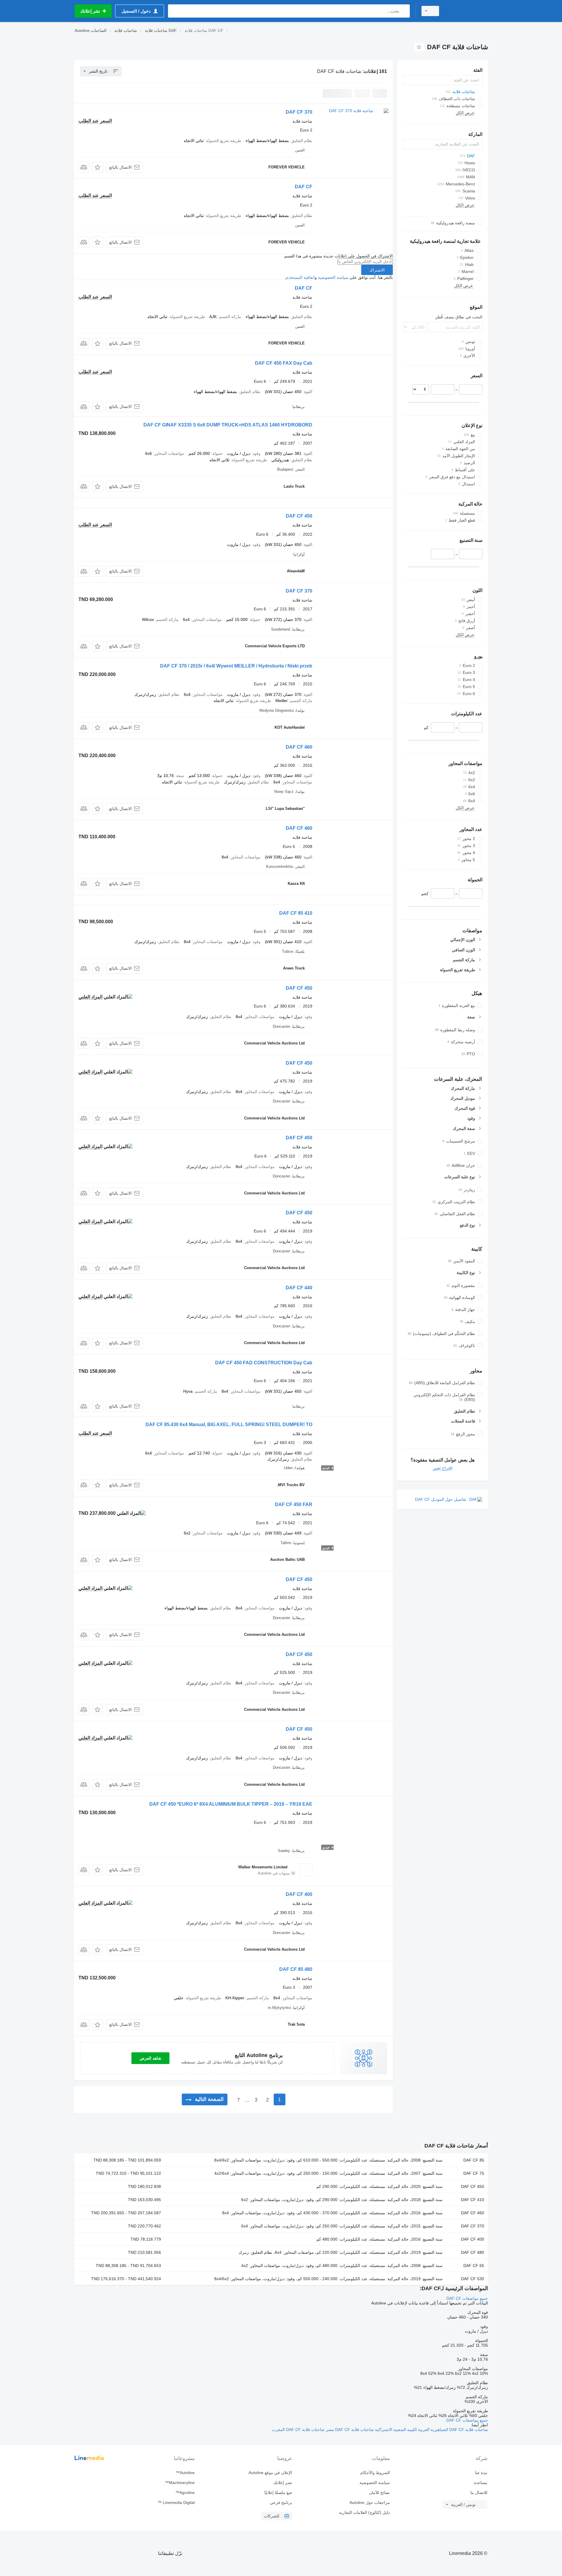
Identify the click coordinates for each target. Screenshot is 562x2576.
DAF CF (304, 187)
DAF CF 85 (474, 2160)
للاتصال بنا (479, 2493)
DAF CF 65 (474, 2266)
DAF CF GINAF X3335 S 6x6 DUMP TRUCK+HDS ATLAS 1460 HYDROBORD (228, 425)
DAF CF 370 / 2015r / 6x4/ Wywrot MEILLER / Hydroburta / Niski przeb (236, 666)
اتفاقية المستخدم (300, 277)
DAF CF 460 (299, 747)
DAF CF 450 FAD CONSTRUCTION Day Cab (264, 1363)
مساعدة (481, 2483)
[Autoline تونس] (467, 11)
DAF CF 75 (474, 2173)
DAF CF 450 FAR (294, 1504)
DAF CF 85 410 (296, 913)
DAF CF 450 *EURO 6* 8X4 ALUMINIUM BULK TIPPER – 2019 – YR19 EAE (231, 1804)
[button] (98, 167)
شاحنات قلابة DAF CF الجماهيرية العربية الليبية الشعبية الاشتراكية (431, 2430)
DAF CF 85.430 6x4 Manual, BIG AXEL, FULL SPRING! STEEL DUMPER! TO (229, 1424)
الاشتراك (377, 270)
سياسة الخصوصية (333, 277)
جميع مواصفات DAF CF (467, 2298)
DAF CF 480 (473, 2252)
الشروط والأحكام (375, 2473)
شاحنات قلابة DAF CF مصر (349, 2430)
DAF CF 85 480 (296, 1969)
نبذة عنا (481, 2473)
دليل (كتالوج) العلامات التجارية (364, 2512)
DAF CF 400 (299, 1894)
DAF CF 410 (473, 2200)
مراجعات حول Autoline (370, 2502)
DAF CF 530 (473, 2279)
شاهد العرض (150, 2058)
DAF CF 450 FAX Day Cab (284, 363)
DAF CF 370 (299, 112)
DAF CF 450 (299, 516)
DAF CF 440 (299, 1288)
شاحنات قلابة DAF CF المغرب (298, 2430)
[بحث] (404, 11)
